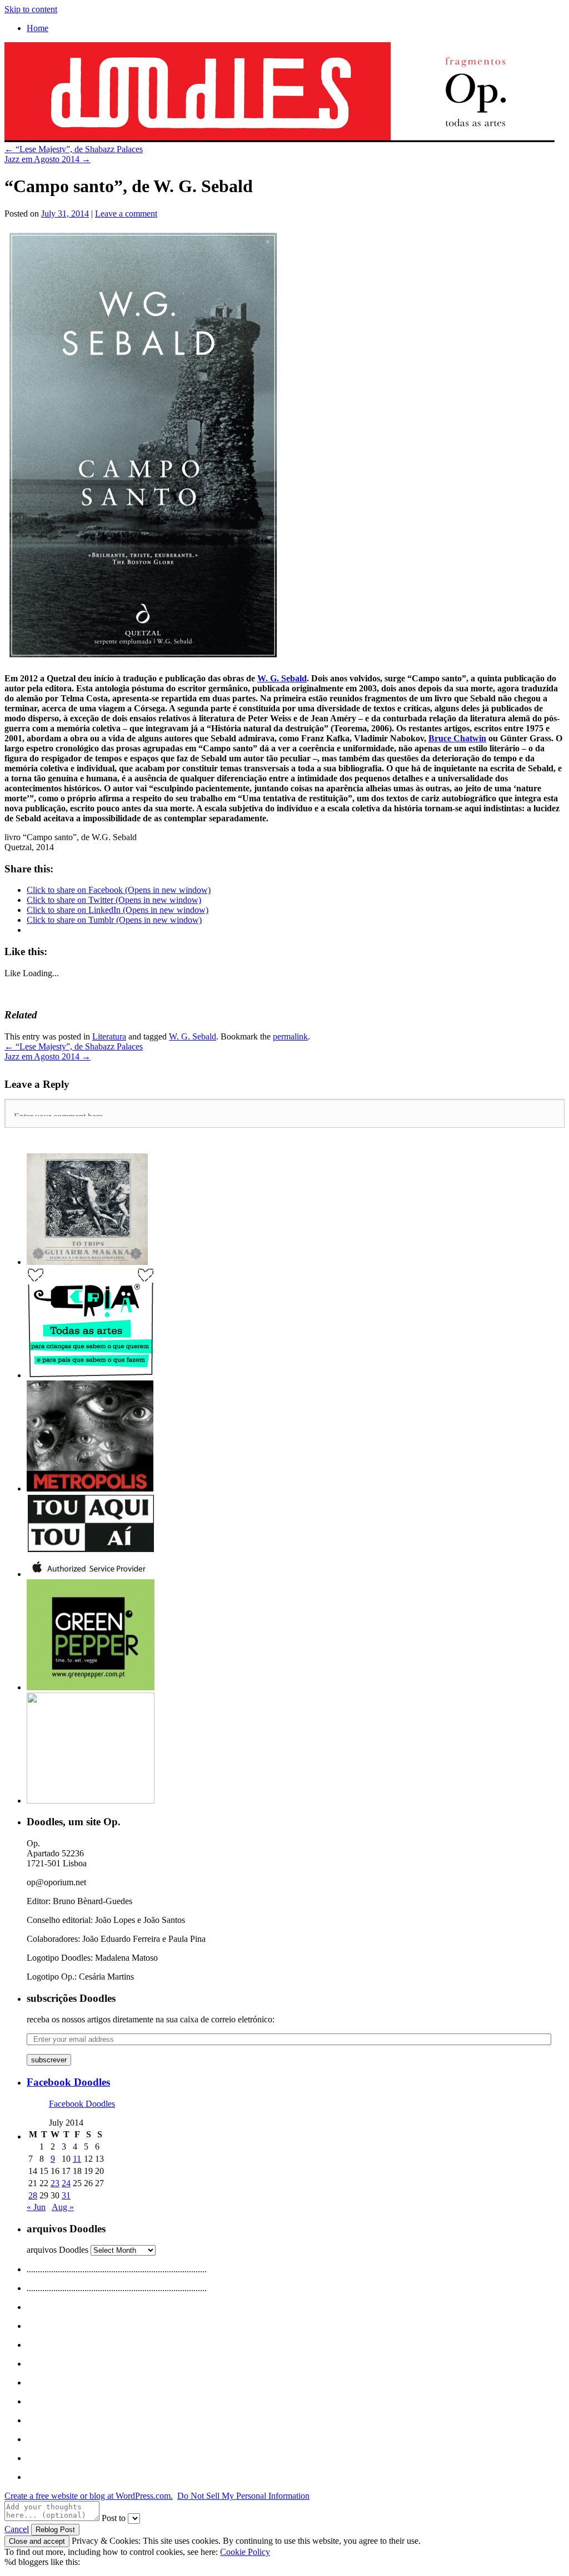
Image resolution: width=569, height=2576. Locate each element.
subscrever (49, 2060)
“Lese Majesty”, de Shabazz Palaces (74, 149)
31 (66, 2195)
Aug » (63, 2207)
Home (38, 28)
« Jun (36, 2207)
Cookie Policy (245, 2552)
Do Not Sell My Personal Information (243, 2496)
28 (33, 2195)
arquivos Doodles (58, 2250)
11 (77, 2159)
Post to (114, 2518)
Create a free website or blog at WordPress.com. (89, 2496)
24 (66, 2183)
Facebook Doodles (68, 2082)
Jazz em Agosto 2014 (48, 159)
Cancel (17, 2529)
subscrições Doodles (71, 1998)
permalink (290, 1036)
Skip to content (31, 9)
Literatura (109, 1036)
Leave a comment (126, 214)
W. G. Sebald (282, 678)
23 (55, 2183)
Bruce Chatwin (457, 738)
